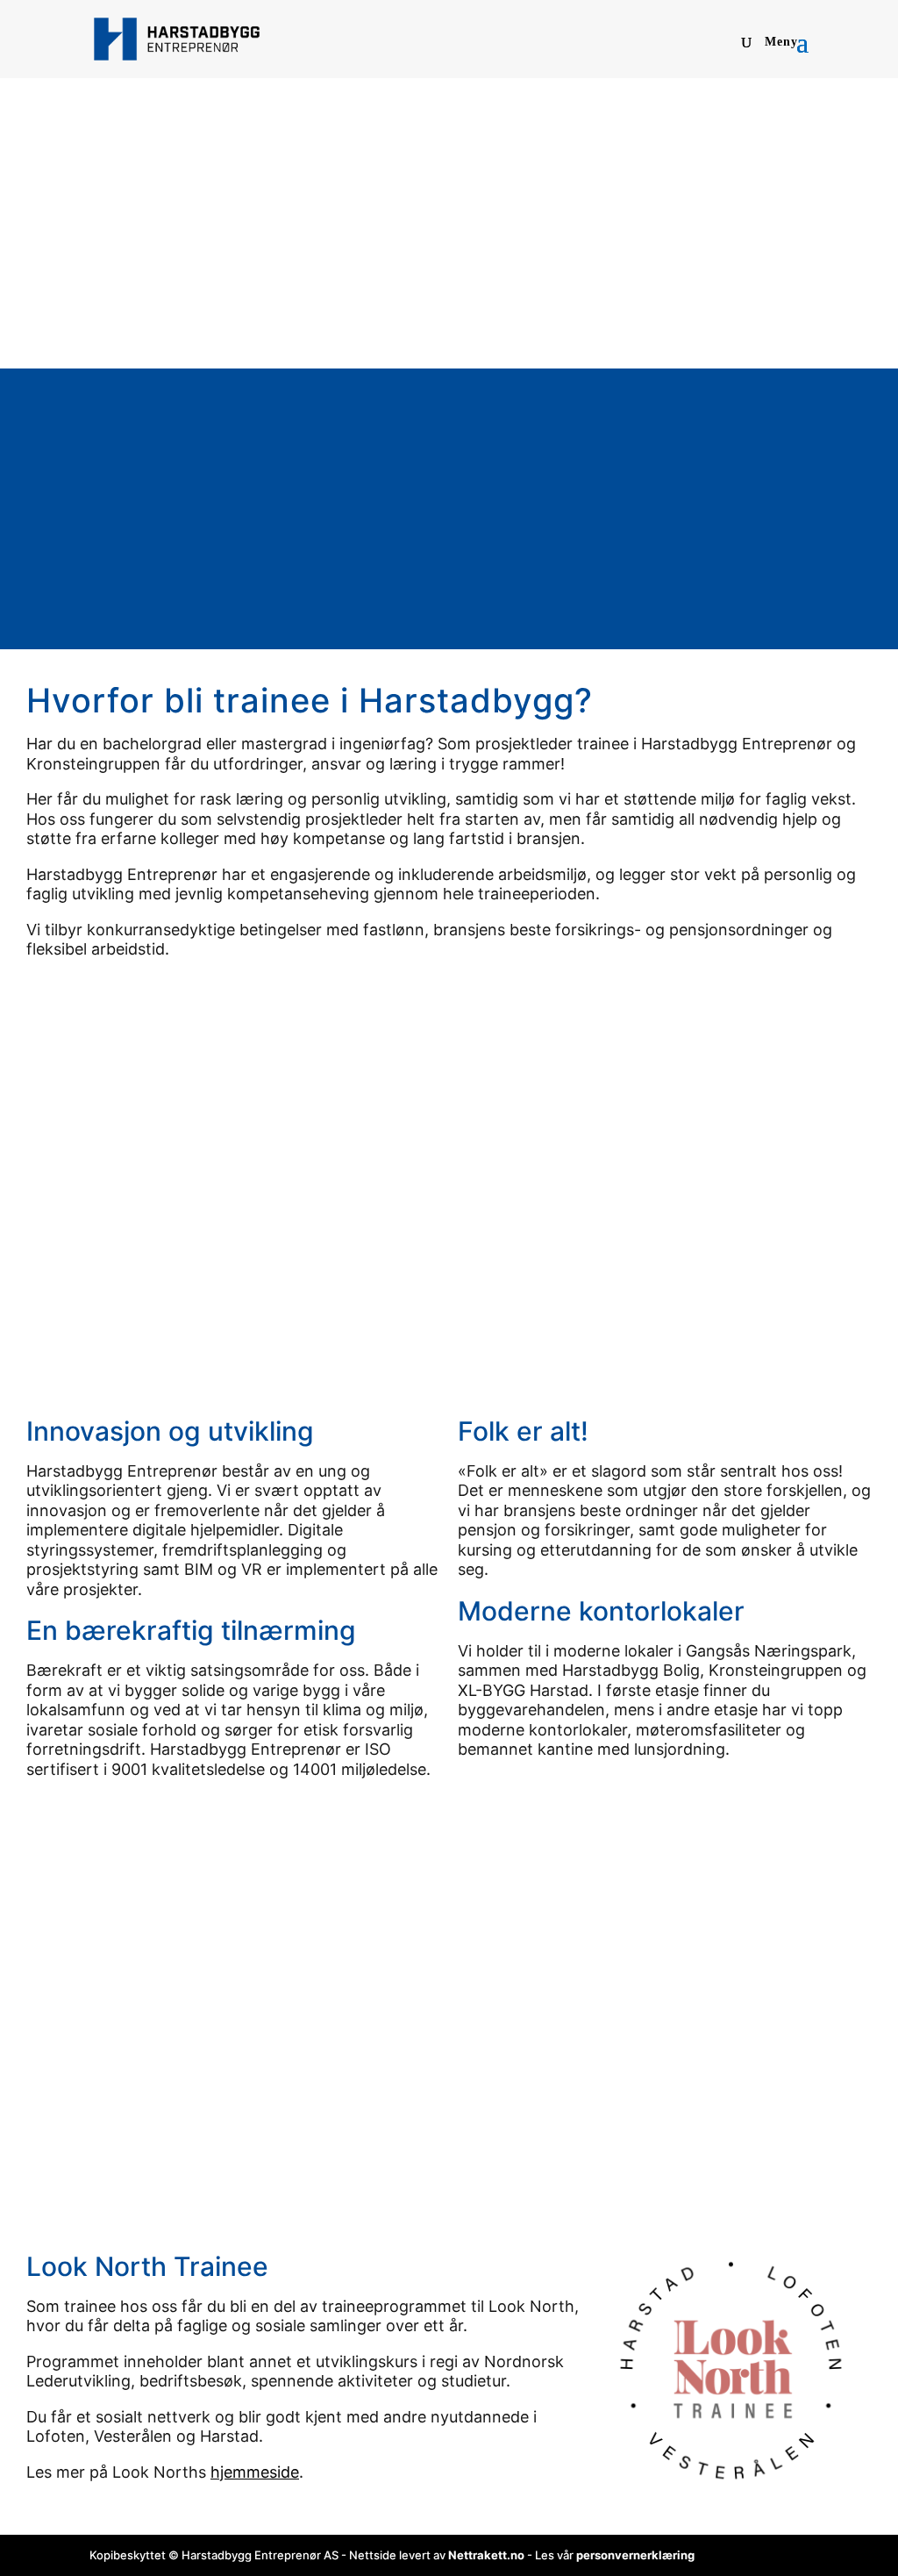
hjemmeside (255, 2472)
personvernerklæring (635, 2555)
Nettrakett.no (486, 2555)
